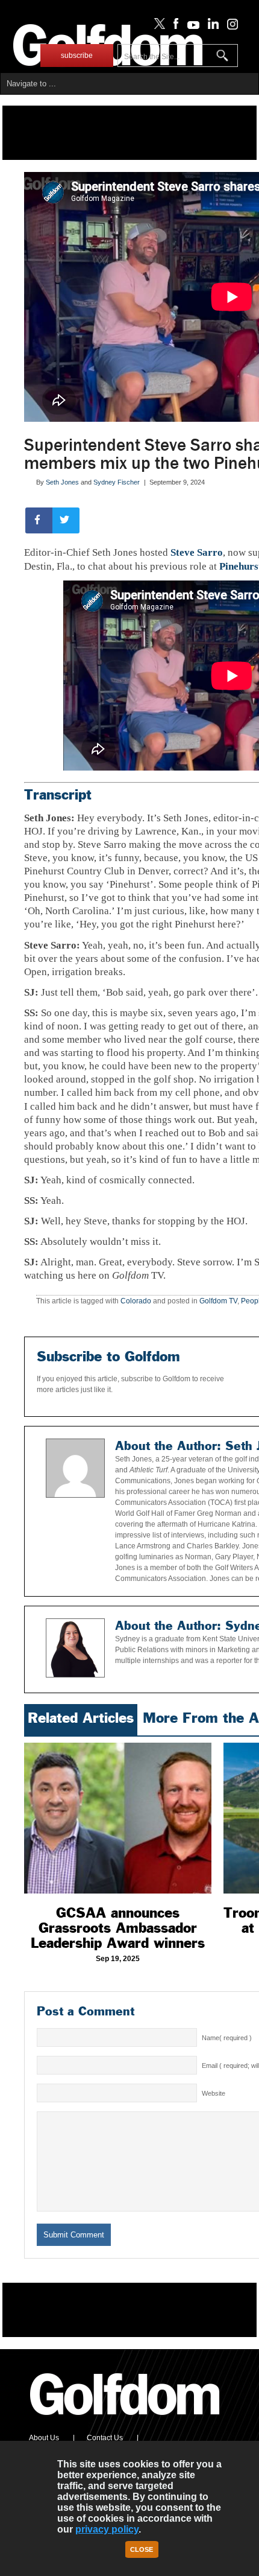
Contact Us (105, 2438)
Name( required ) (227, 2038)
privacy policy (107, 2529)
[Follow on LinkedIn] (211, 27)
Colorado (136, 1301)
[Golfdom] (125, 2420)
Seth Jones (62, 482)
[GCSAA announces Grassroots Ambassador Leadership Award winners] (118, 1818)
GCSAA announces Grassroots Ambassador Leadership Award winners (118, 1928)
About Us (44, 2438)
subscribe (77, 56)
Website (214, 2093)
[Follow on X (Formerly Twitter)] (157, 27)
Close (142, 2549)
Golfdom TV (218, 1301)
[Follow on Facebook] (174, 27)
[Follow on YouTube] (190, 27)
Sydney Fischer (117, 482)
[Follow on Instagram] (229, 27)
